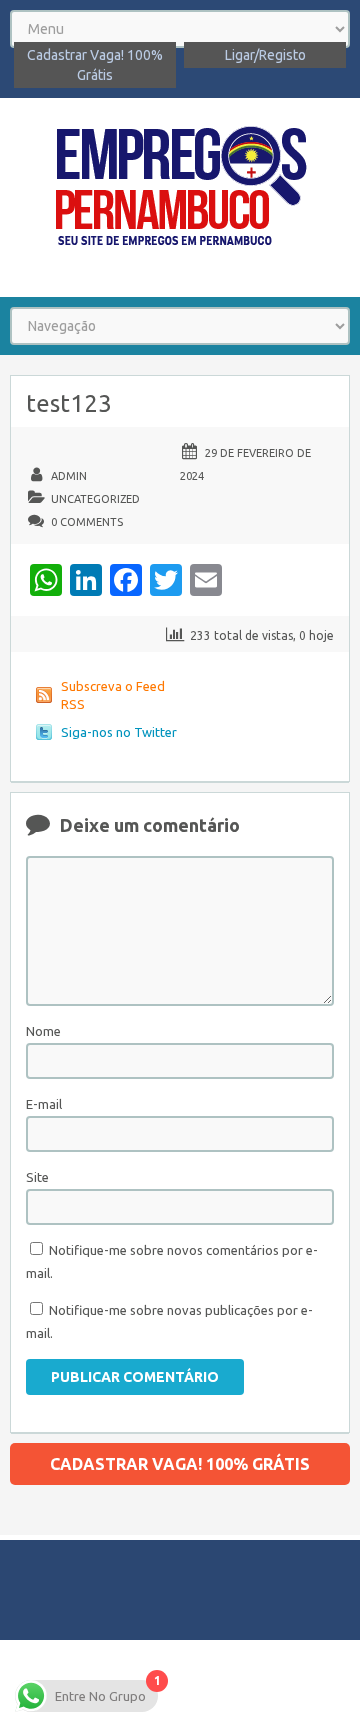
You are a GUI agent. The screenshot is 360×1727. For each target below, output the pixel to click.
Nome (43, 1031)
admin (69, 476)
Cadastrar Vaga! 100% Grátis (95, 65)
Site (37, 1177)
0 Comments (87, 522)
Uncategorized (95, 499)
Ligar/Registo (265, 55)
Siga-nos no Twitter (119, 732)
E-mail (44, 1104)
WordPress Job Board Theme (251, 1682)
